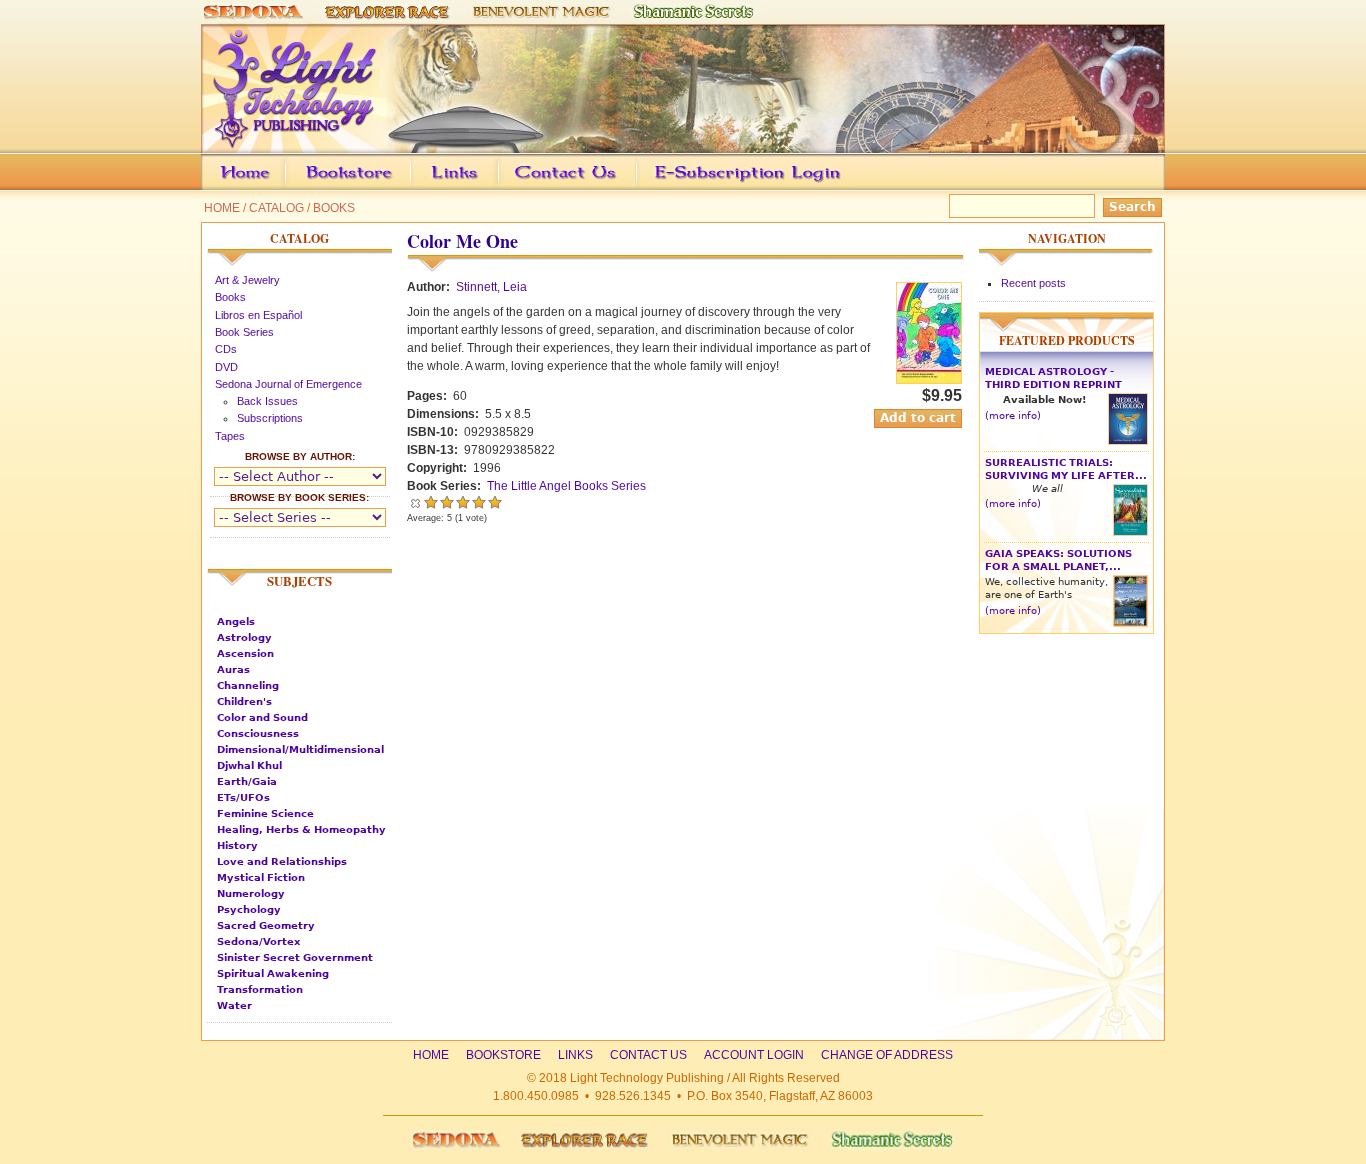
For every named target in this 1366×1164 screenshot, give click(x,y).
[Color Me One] (929, 380)
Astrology (244, 637)
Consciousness (258, 733)
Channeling (248, 685)
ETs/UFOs (243, 797)
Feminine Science (265, 813)
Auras (233, 669)
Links (493, 187)
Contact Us (596, 187)
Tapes (230, 436)
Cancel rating (415, 502)
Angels (236, 621)
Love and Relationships (282, 861)
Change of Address (976, 187)
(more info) (1013, 415)
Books (334, 208)
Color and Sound (262, 717)
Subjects (299, 581)
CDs (226, 349)
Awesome (495, 502)
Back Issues (267, 401)
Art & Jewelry (247, 280)
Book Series (244, 332)
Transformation (260, 989)
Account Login (742, 187)
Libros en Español (258, 315)
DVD (226, 367)
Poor (431, 502)
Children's (244, 701)
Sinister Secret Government (295, 957)
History (237, 845)
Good (463, 502)
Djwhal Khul (249, 765)
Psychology (249, 909)
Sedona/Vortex (258, 941)
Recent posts (1033, 283)
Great (479, 502)
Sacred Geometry (266, 925)
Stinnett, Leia (491, 287)
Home (222, 208)
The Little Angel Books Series (566, 486)
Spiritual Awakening (273, 973)
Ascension (245, 653)
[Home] (683, 144)
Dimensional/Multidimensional (300, 749)
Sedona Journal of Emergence (288, 384)
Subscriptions (270, 418)
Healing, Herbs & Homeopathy (301, 829)
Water (234, 1005)
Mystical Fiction (261, 877)
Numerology (251, 893)
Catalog (276, 208)
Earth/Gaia (247, 781)
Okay (447, 502)
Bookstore (381, 187)
